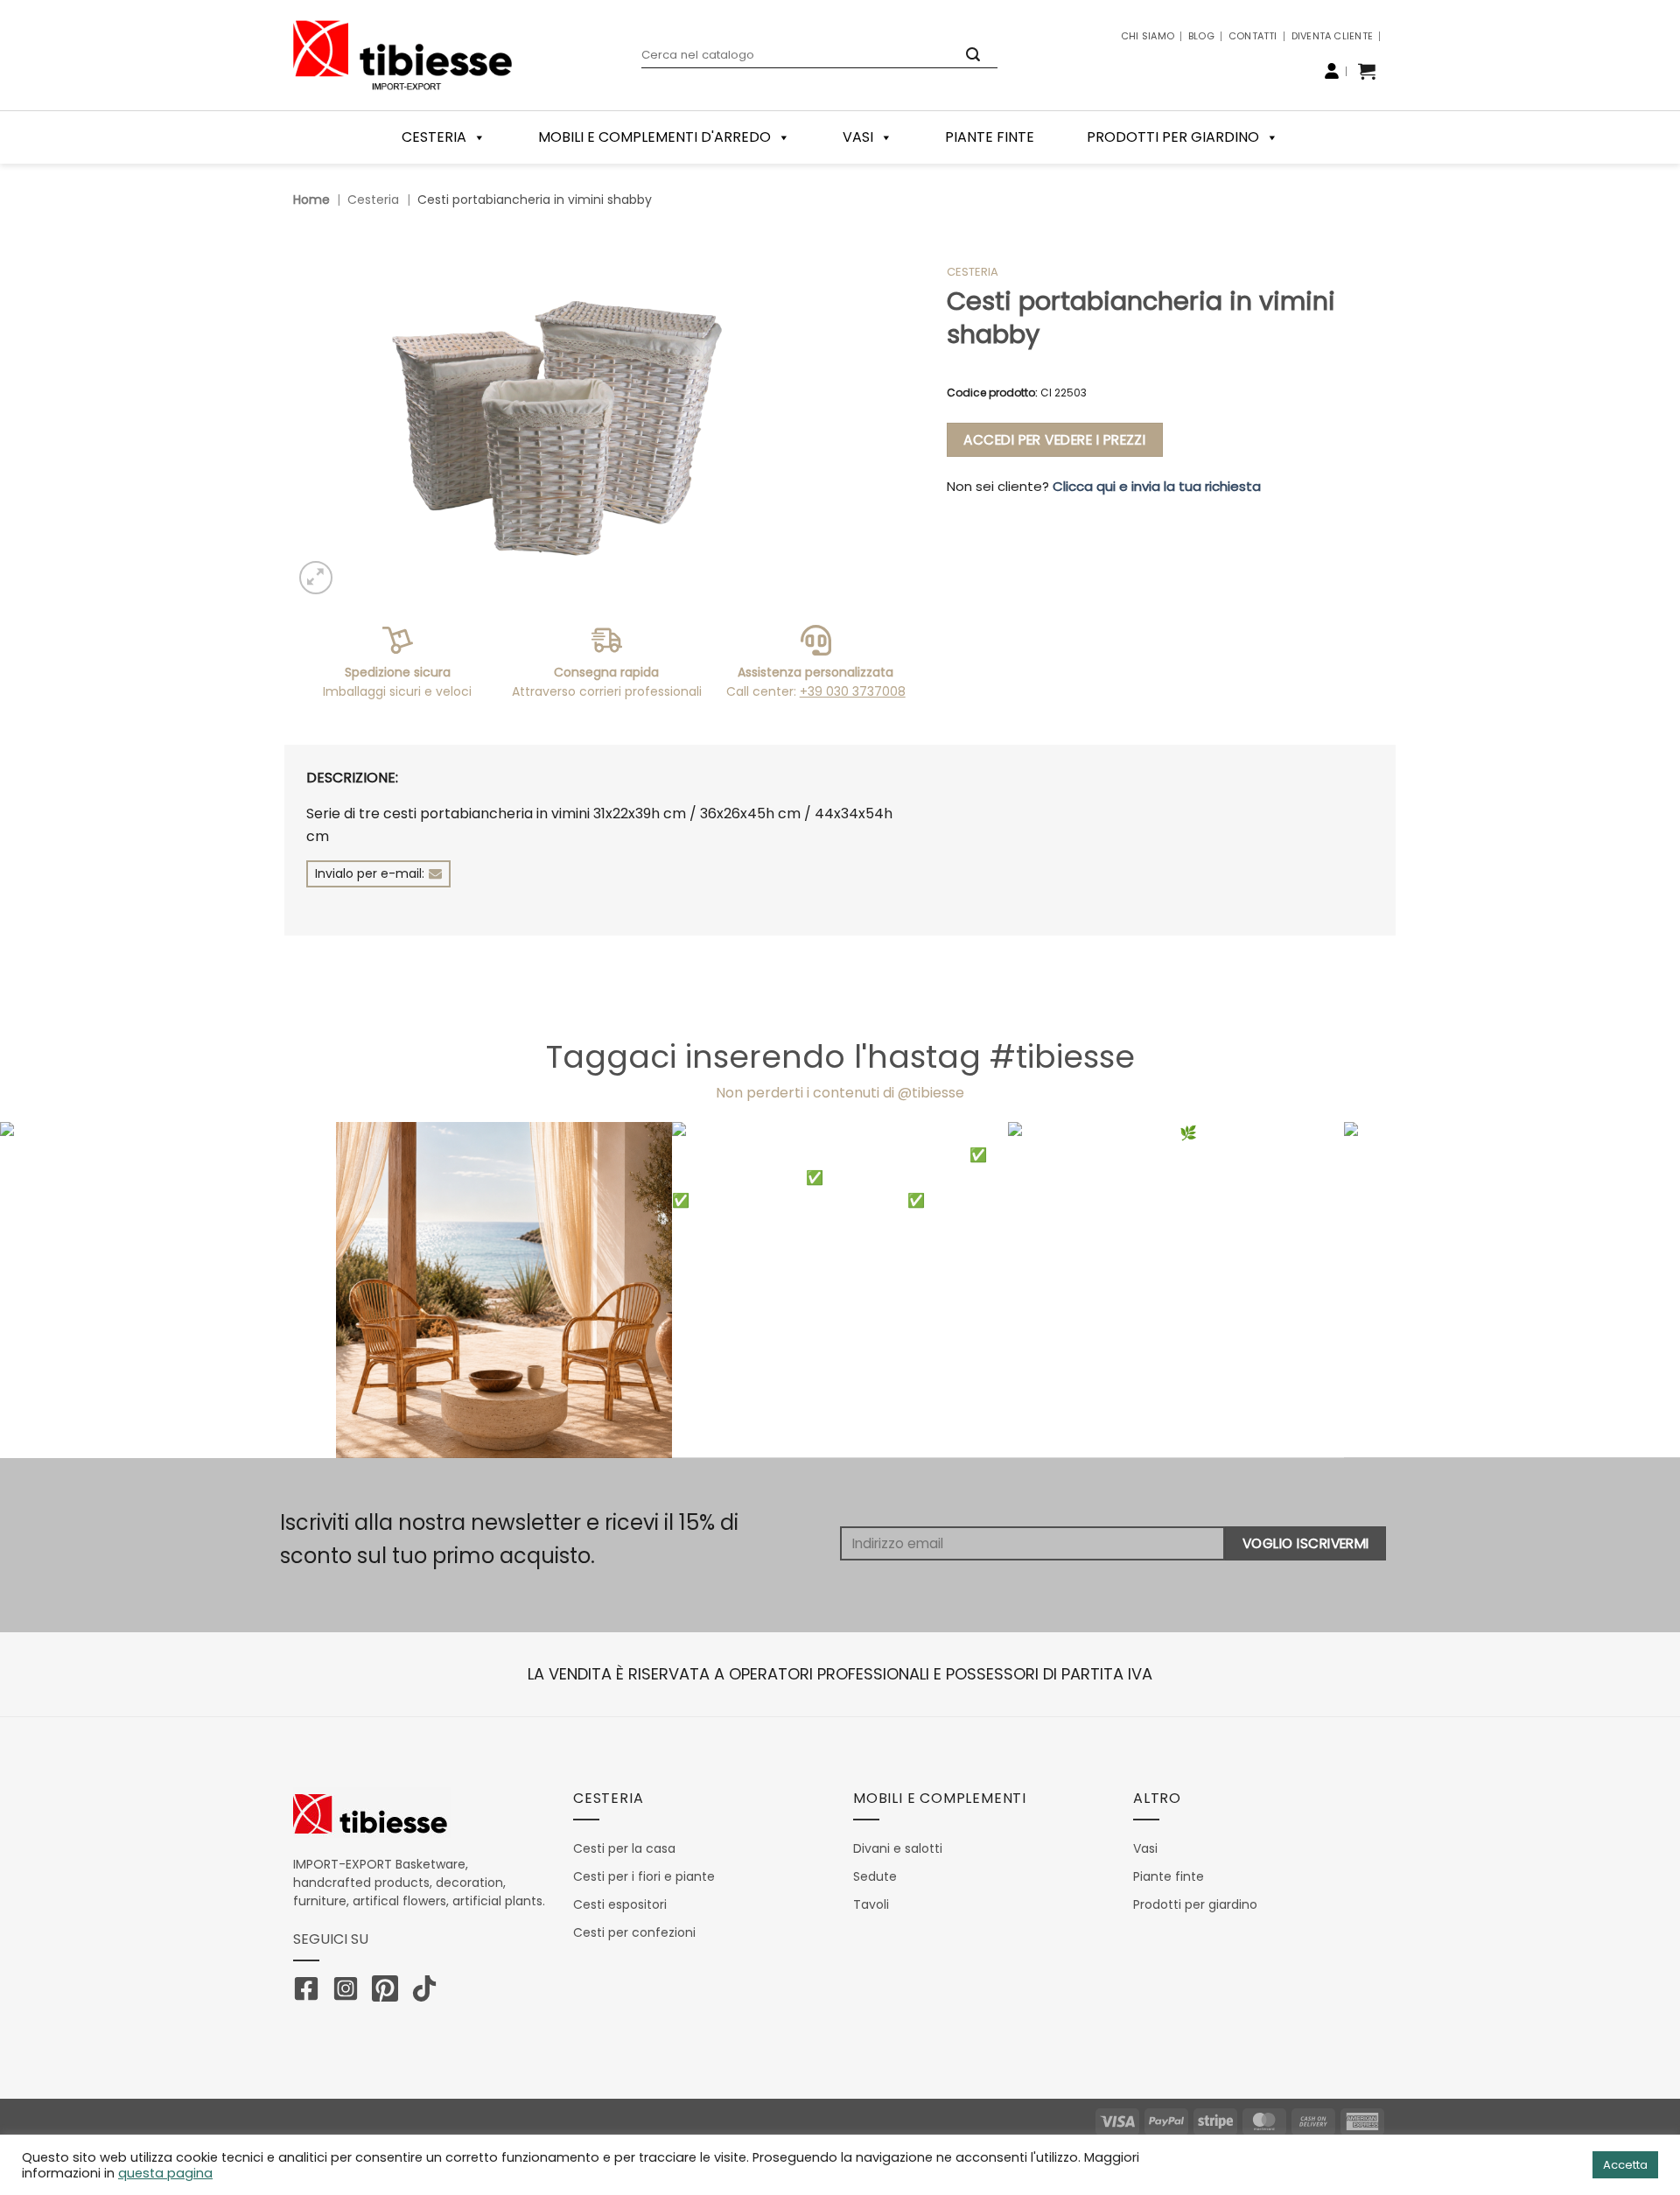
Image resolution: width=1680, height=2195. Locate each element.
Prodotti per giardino (1173, 137)
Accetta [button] (1625, 2165)
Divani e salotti (898, 1848)
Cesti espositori (620, 1904)
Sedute (875, 1876)
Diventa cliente (1332, 36)
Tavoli (871, 1904)
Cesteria (373, 200)
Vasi (858, 137)
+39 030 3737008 (853, 691)
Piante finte (990, 137)
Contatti (1253, 36)
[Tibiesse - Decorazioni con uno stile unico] (402, 55)
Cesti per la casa (624, 1848)
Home (311, 200)
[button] (1367, 71)
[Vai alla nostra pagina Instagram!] (350, 1992)
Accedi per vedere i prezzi (1054, 440)
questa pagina (165, 2173)
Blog (1201, 36)
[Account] (1332, 71)
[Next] (1624, 1290)
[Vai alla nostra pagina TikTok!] (429, 1992)
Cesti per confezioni (634, 1932)
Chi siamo (1148, 36)
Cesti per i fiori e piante (644, 1876)
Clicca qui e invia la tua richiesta (1157, 486)
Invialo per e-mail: (370, 873)
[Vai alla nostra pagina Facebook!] (311, 1992)
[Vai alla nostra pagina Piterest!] (389, 1992)
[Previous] (56, 1290)
